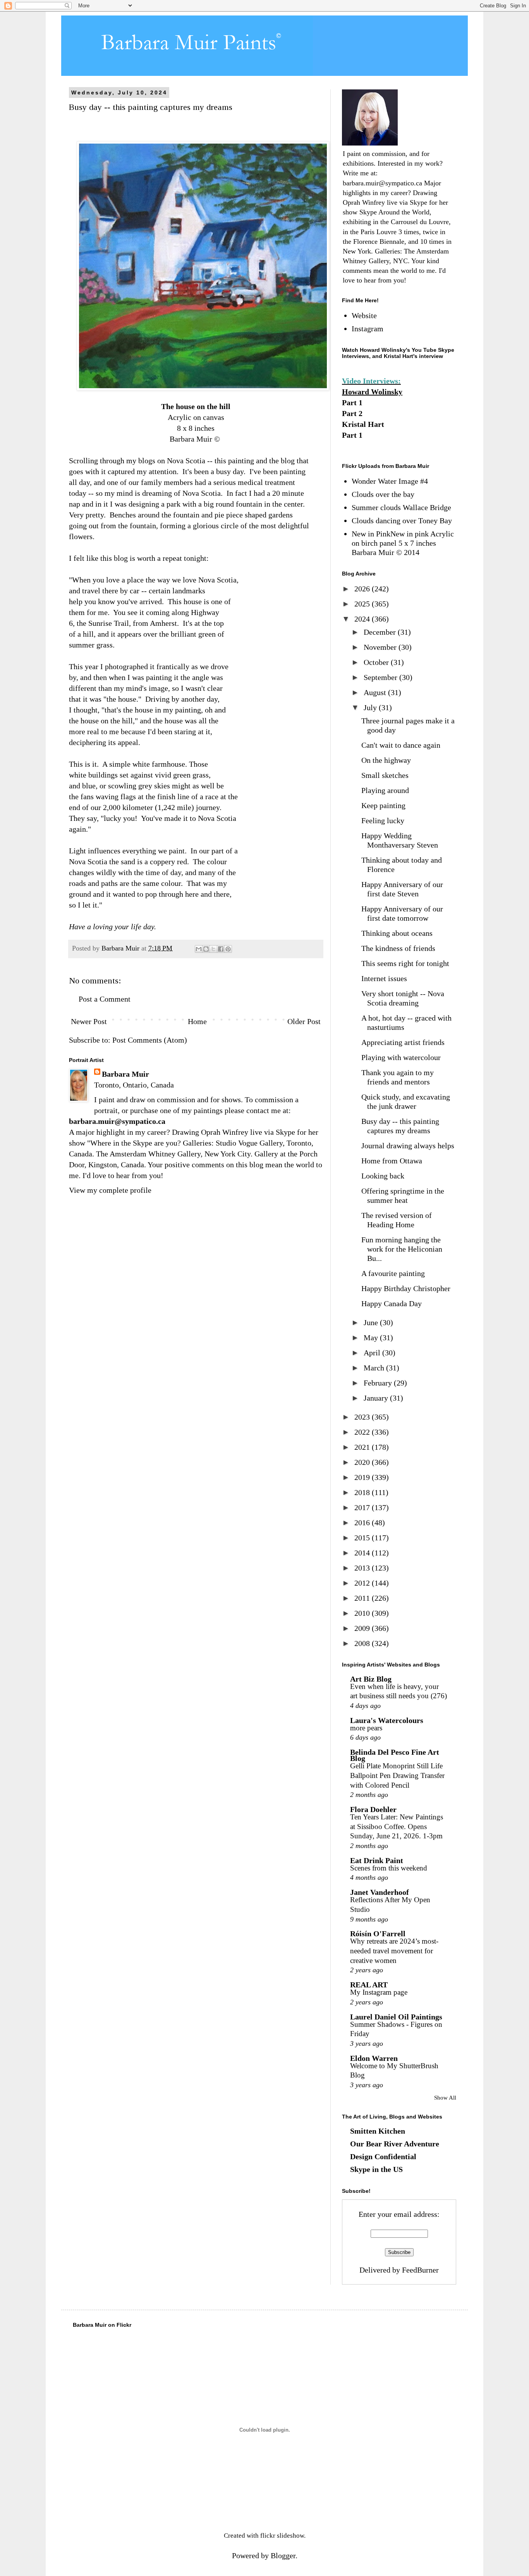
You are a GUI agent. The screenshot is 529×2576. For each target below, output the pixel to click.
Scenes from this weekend (389, 1868)
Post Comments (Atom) (150, 1040)
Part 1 (352, 402)
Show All (445, 2098)
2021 (363, 1447)
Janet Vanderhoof (380, 1892)
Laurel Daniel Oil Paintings (396, 2017)
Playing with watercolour (401, 1057)
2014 (363, 1553)
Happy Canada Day (392, 1303)
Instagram (368, 329)
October (377, 662)
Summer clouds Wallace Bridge (401, 507)
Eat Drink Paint (377, 1860)
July (371, 707)
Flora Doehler (373, 1809)
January (377, 1398)
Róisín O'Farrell (378, 1934)
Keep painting (383, 805)
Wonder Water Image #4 (390, 481)
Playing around (385, 790)
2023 (363, 1417)
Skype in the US (376, 2169)
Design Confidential (383, 2156)
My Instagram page (379, 1992)
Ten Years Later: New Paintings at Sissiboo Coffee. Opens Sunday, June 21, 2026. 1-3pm (397, 1826)
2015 (363, 1538)
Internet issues (384, 978)
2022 (363, 1432)
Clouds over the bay (383, 494)
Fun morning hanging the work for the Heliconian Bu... (402, 1249)
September (381, 677)
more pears (366, 1728)
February (379, 1383)
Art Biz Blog (371, 1679)
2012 (363, 1583)
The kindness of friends (398, 948)
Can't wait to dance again (401, 745)
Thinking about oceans (397, 933)
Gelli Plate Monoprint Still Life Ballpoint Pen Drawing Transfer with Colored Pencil (397, 1775)
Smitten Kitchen (378, 2131)
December (381, 632)
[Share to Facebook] (221, 949)
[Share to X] (213, 949)
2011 (363, 1598)
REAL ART (369, 1985)
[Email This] (199, 949)
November (381, 647)
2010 (363, 1613)
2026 (363, 589)
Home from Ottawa (392, 1161)
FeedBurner (420, 2270)
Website (364, 315)
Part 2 (352, 413)
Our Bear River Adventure (395, 2144)
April (373, 1353)
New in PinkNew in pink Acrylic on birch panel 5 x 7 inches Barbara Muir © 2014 (403, 543)
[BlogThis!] (206, 949)
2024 (363, 619)
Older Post (304, 1021)
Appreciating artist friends (403, 1042)
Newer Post (89, 1021)
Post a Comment (105, 999)
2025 (363, 604)
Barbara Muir (125, 1074)
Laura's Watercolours (387, 1720)
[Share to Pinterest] (228, 949)
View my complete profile (110, 1190)
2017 (363, 1507)
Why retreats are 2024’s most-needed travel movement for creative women (394, 1951)
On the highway (386, 760)
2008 (363, 1643)
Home (197, 1021)
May (372, 1338)
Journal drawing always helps (408, 1146)
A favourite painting (393, 1273)
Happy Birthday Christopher (406, 1288)
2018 (363, 1492)
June (372, 1322)
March (375, 1368)
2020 (363, 1462)
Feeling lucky (383, 820)
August (376, 692)
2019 (363, 1477)
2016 (363, 1523)
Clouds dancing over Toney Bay (402, 521)
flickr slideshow (282, 2536)
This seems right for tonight (405, 963)
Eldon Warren (374, 2058)
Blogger (283, 2555)
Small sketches (385, 775)
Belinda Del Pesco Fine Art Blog (395, 1755)
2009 (363, 1628)
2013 (363, 1568)
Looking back (383, 1176)
